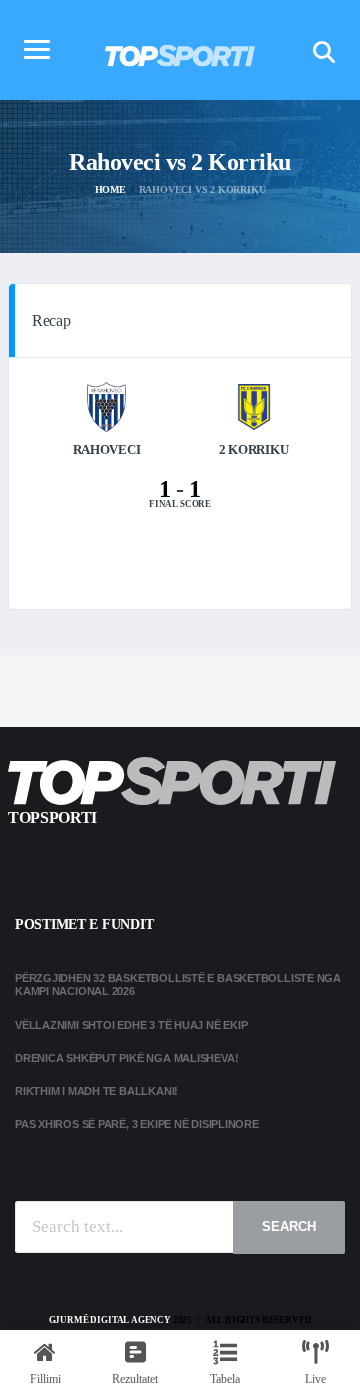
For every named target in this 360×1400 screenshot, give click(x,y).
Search (289, 1226)
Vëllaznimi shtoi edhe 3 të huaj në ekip (131, 1025)
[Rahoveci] (106, 405)
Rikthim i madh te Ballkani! (96, 1091)
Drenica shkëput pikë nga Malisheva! (126, 1058)
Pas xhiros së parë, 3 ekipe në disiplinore (137, 1124)
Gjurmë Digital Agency (110, 1320)
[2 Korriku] (254, 405)
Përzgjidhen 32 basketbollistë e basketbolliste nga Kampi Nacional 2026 (178, 984)
